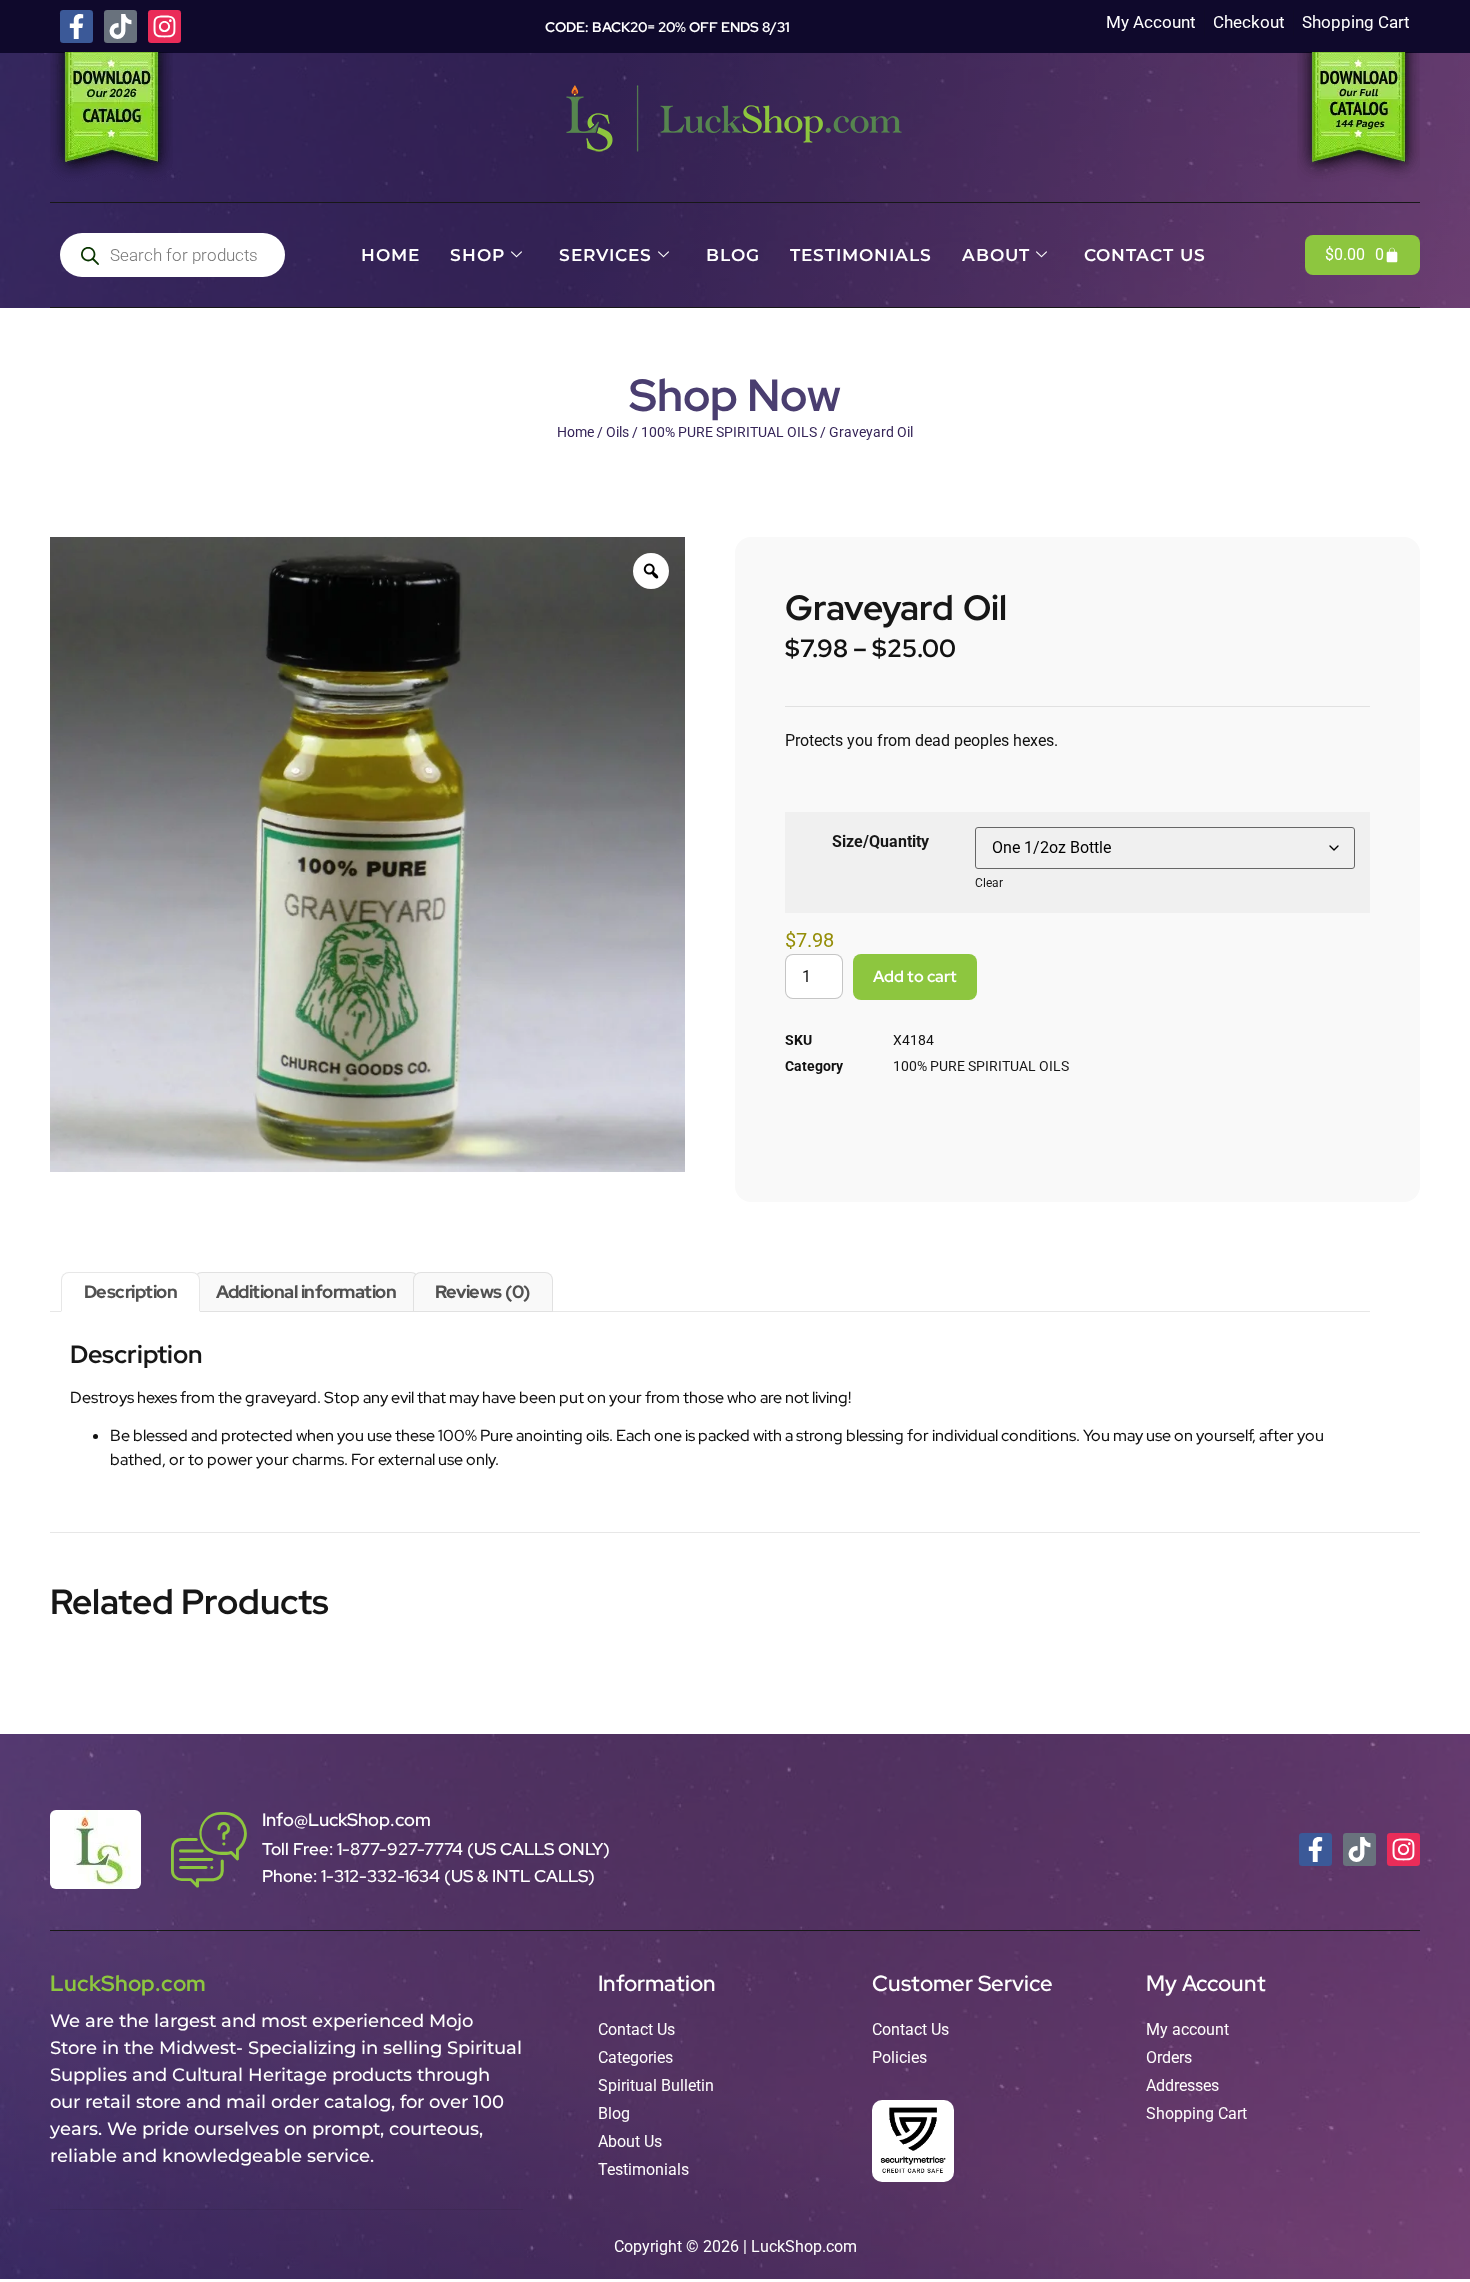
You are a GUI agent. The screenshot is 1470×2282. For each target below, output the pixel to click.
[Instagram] (164, 26)
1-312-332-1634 (382, 1876)
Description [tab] (131, 1291)
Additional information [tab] (306, 1291)
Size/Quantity (880, 841)
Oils (617, 432)
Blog (733, 255)
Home (390, 255)
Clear (989, 883)
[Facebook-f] (76, 26)
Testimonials (861, 255)
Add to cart (915, 976)
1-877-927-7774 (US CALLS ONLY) (473, 1849)
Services (605, 255)
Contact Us (1145, 255)
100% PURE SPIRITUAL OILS (729, 432)
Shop (477, 255)
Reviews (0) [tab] (482, 1291)
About (996, 255)
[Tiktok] (120, 26)
